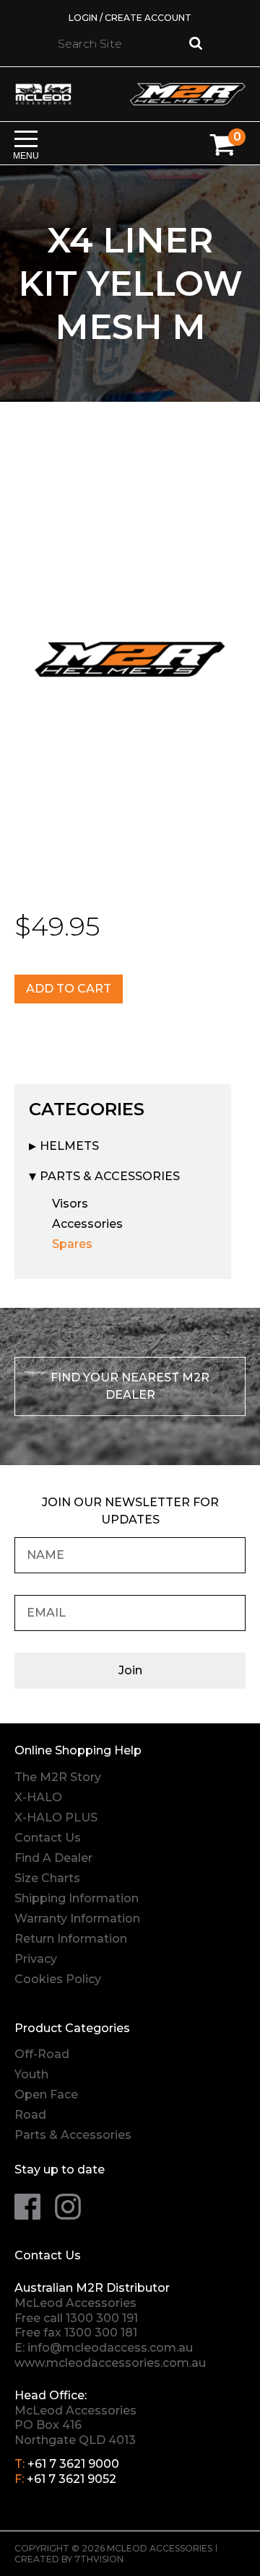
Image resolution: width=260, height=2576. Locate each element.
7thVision (99, 2559)
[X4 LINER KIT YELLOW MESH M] (130, 657)
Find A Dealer (53, 1858)
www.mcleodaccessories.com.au (110, 2363)
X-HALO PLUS (56, 1817)
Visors (70, 1204)
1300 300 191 (102, 2318)
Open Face (46, 2094)
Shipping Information (77, 1898)
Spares (72, 1244)
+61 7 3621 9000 (73, 2464)
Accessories (87, 1224)
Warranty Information (77, 1918)
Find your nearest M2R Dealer (130, 1386)
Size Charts (47, 1878)
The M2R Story (58, 1777)
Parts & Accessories (110, 1176)
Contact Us (48, 1838)
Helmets (69, 1146)
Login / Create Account (130, 18)
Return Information (71, 1939)
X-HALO (38, 1797)
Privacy (36, 1959)
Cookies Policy (58, 1979)
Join (130, 1670)
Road (30, 2115)
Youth (31, 2074)
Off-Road (42, 2054)
